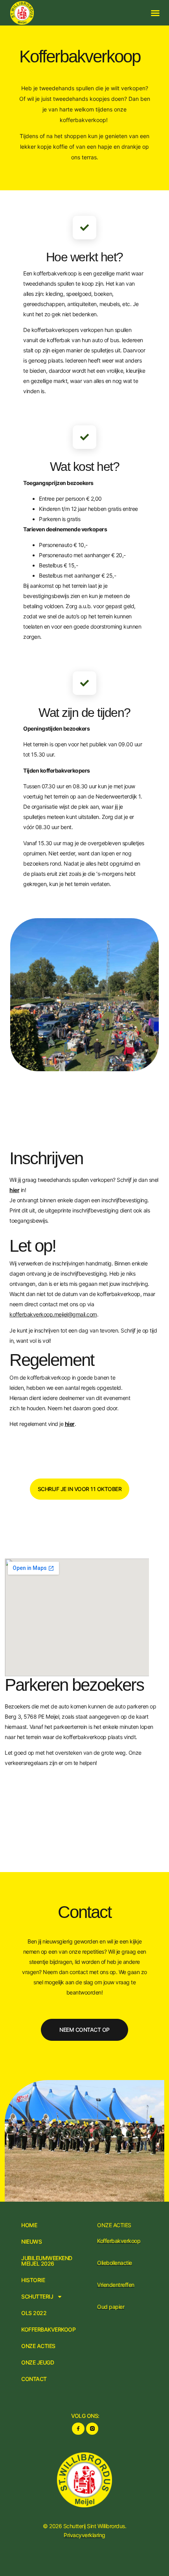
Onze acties (38, 2346)
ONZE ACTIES (114, 2225)
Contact (34, 2379)
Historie (33, 2280)
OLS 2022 (34, 2313)
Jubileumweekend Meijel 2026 (47, 2261)
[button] (155, 13)
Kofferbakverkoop (48, 2330)
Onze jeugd (38, 2363)
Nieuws (31, 2242)
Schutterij (37, 2297)
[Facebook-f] (78, 2429)
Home (29, 2225)
